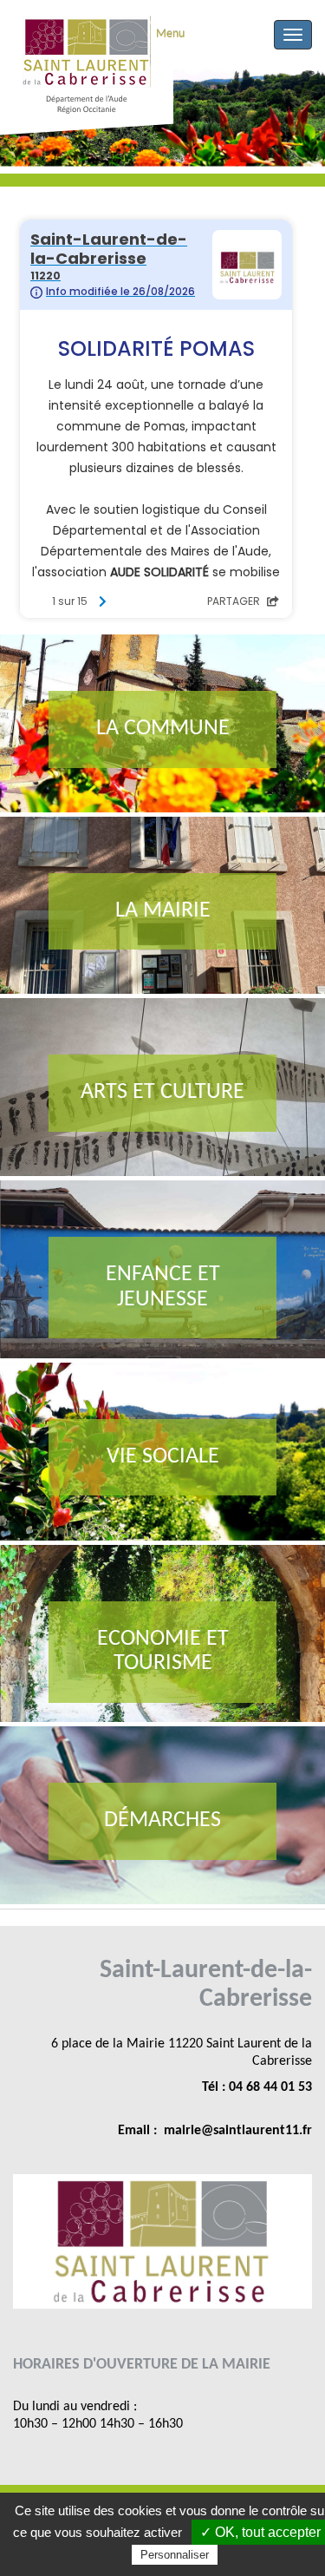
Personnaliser (175, 2555)
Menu (170, 34)
